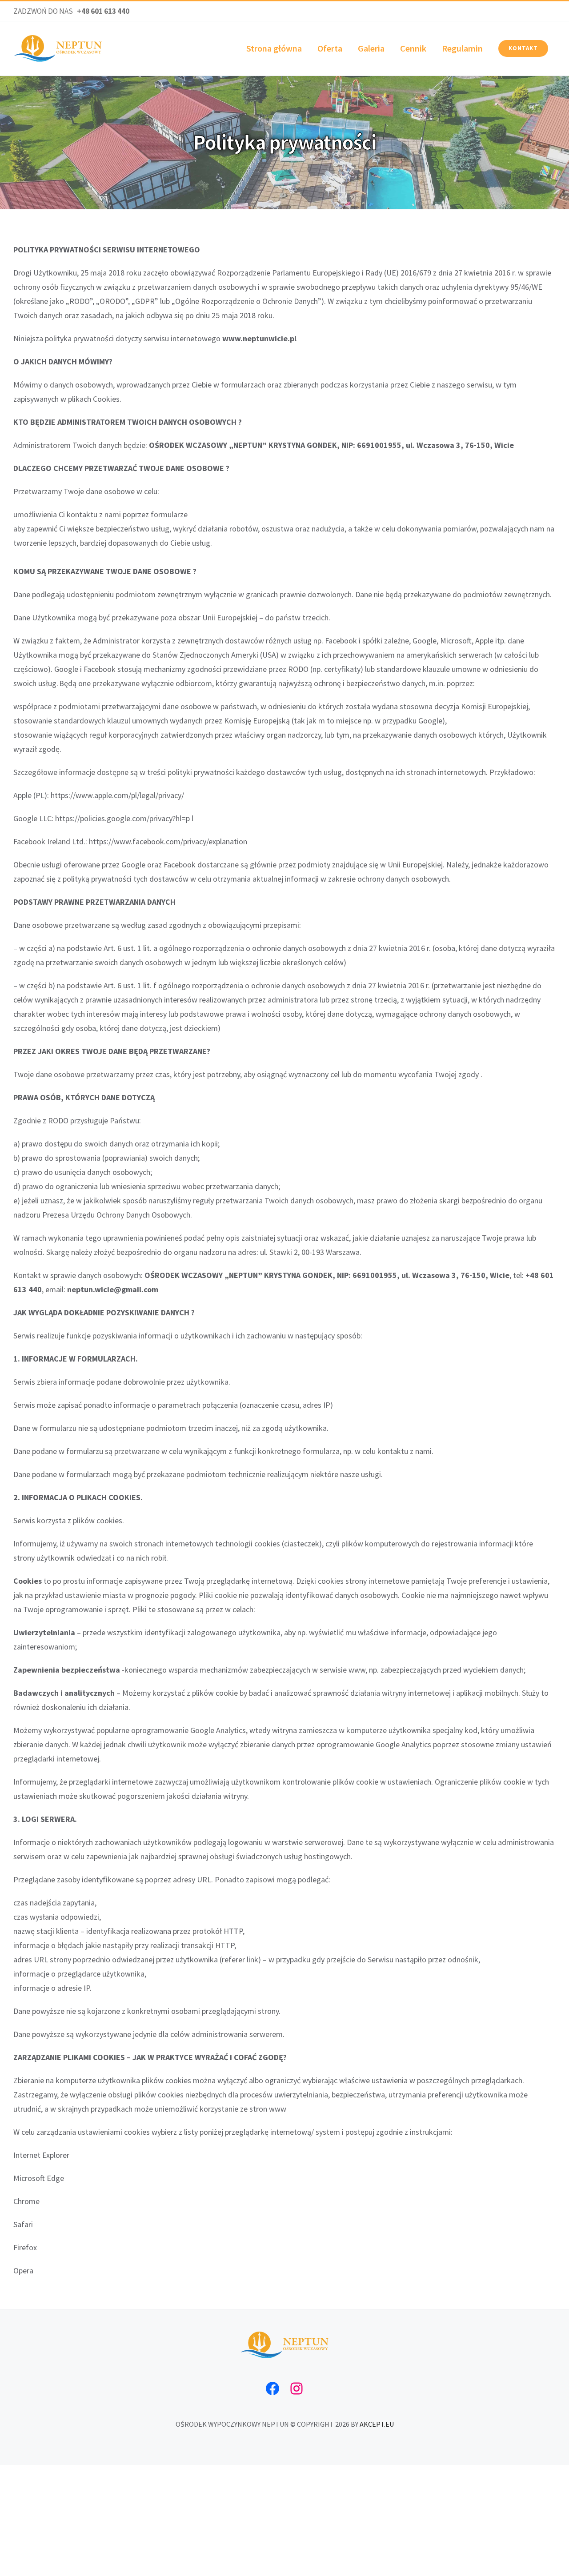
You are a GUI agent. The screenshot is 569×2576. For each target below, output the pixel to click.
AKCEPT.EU (377, 2424)
